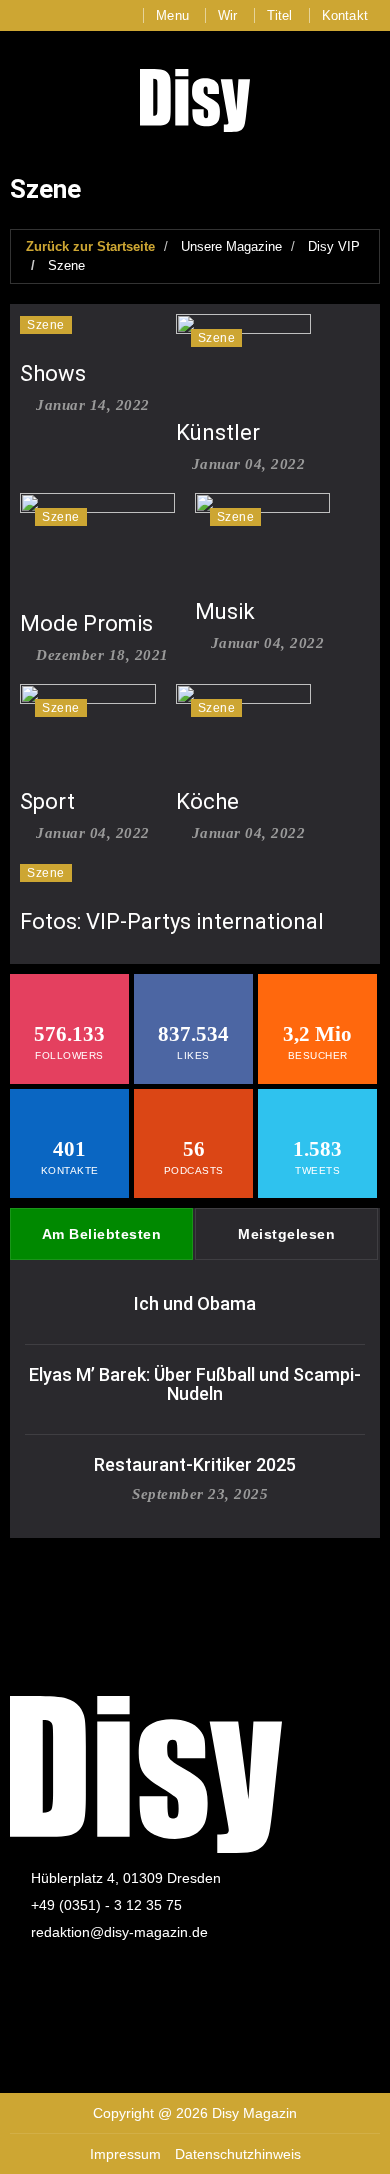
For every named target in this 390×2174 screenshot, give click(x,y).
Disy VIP (334, 246)
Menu (172, 15)
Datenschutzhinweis (238, 2154)
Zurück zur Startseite (90, 246)
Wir (228, 15)
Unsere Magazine (231, 246)
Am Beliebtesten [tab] (102, 1234)
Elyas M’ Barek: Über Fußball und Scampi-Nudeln (195, 1384)
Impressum (125, 2154)
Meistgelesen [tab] (286, 1234)
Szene (66, 265)
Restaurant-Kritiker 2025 (195, 1464)
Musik (225, 611)
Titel (280, 15)
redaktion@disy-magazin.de (119, 1932)
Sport (47, 801)
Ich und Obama (195, 1303)
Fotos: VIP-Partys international (172, 921)
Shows (53, 373)
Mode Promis (86, 623)
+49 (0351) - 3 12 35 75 (106, 1905)
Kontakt (345, 15)
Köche (207, 801)
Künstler (218, 432)
